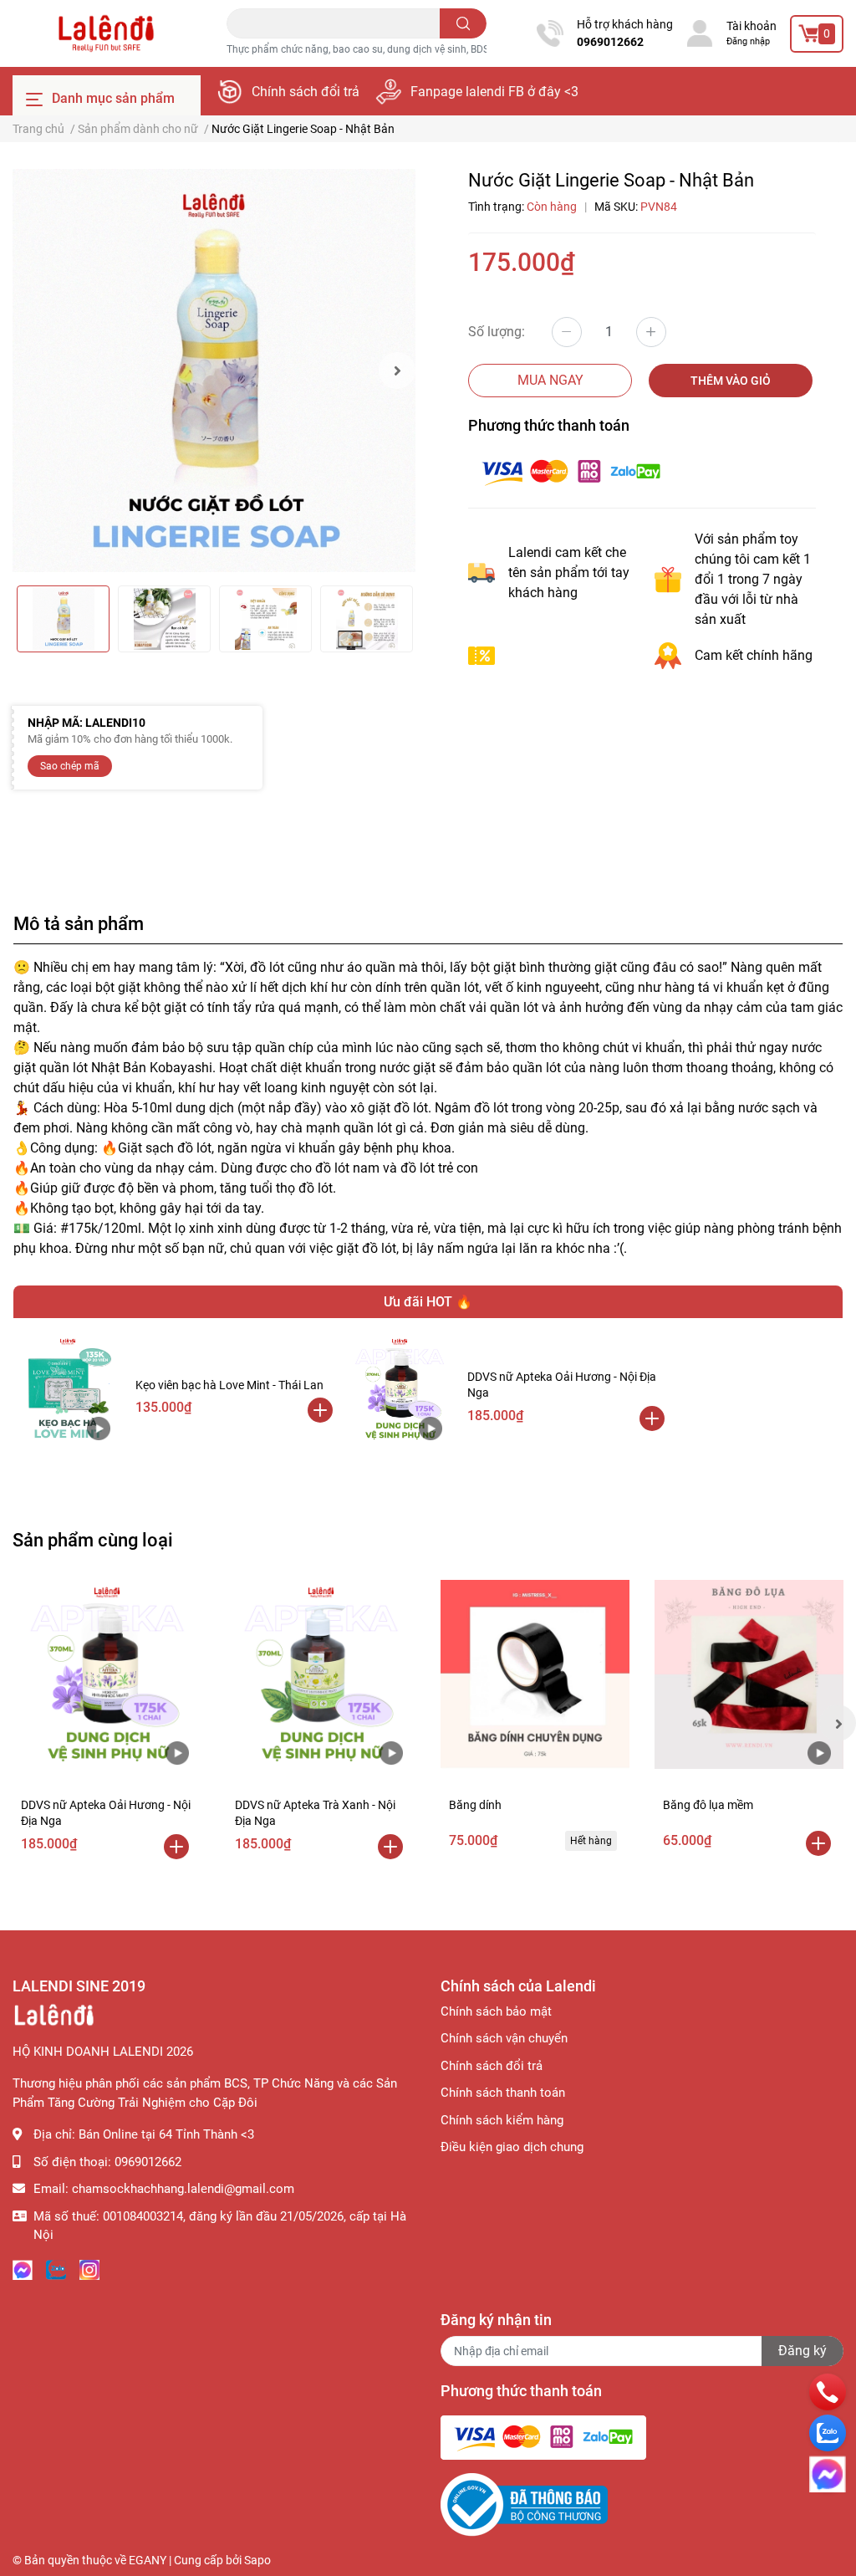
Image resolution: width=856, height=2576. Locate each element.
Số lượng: (497, 332)
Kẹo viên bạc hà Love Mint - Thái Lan (229, 1385)
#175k (79, 1228)
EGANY (148, 2560)
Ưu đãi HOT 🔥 (428, 1302)
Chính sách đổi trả (306, 92)
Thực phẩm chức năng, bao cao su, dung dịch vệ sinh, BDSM (362, 49)
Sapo (257, 2560)
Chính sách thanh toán (503, 2093)
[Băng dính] (535, 1674)
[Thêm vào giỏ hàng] (320, 1410)
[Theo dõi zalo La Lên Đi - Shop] (56, 2269)
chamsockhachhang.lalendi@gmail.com (183, 2189)
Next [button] (397, 371)
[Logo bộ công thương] (524, 2504)
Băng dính (475, 1805)
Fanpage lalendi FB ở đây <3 (494, 92)
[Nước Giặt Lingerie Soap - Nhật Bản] (214, 371)
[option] (214, 371)
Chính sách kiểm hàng (502, 2120)
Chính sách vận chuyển (504, 2038)
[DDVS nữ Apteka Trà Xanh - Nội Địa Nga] (321, 1674)
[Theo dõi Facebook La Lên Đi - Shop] (23, 2269)
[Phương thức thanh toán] (571, 471)
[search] (464, 23)
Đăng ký (802, 2351)
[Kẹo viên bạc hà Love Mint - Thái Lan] (68, 1390)
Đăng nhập (748, 41)
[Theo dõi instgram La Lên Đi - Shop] (89, 2269)
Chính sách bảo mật (496, 2011)
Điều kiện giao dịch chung (512, 2147)
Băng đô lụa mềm (708, 1805)
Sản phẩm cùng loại (93, 1540)
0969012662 (610, 42)
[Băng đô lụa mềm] (749, 1674)
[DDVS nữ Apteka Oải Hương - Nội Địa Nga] (400, 1390)
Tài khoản (752, 26)
